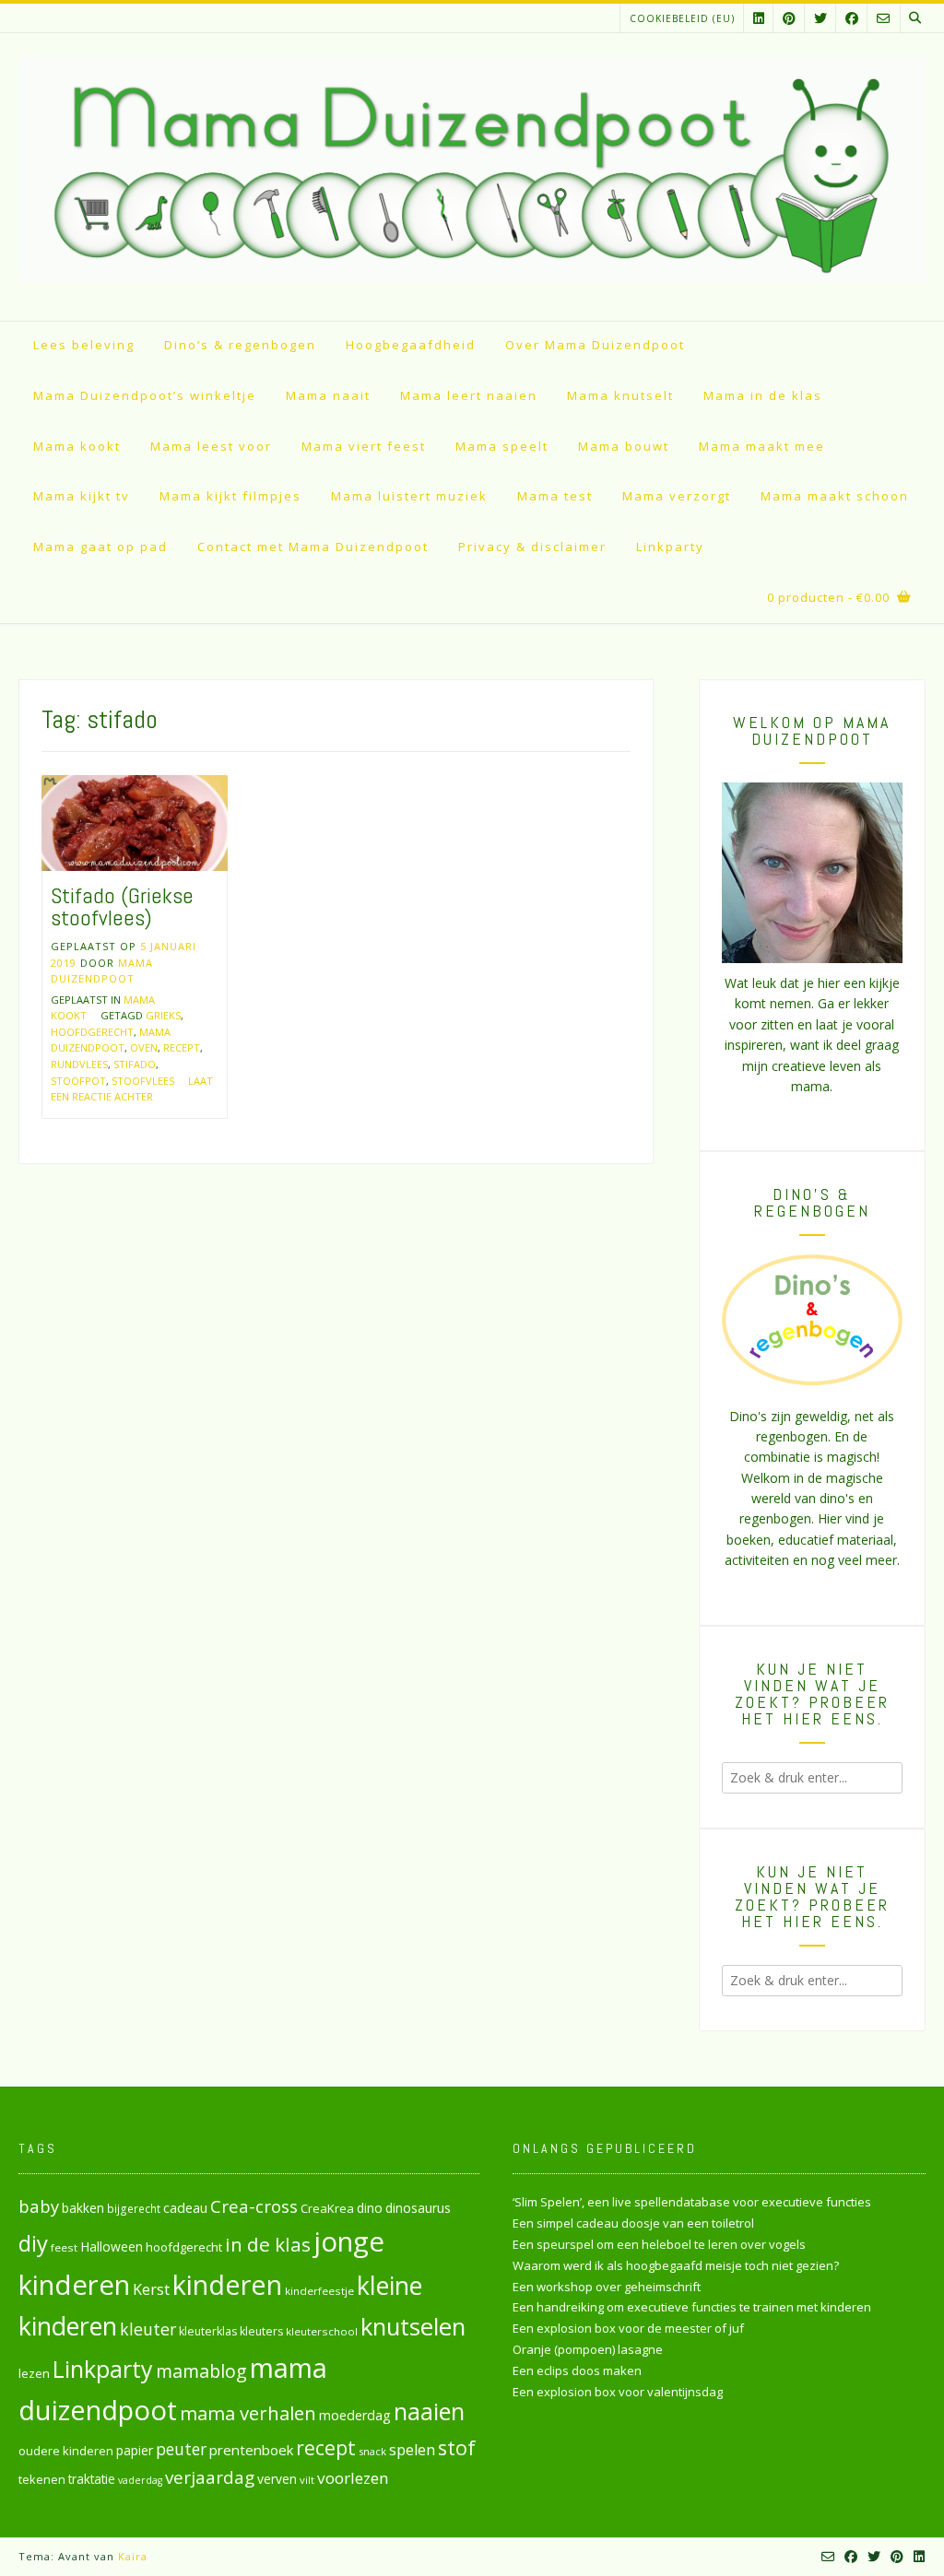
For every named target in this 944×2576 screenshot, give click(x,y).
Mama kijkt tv (82, 496)
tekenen (42, 2479)
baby (39, 2206)
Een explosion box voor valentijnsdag (618, 2392)
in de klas (268, 2244)
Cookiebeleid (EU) (682, 18)
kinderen (227, 2284)
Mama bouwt (624, 446)
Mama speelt (502, 446)
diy (33, 2243)
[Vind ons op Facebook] (852, 18)
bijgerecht (134, 2208)
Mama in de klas (763, 395)
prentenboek (251, 2450)
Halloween (112, 2247)
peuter (181, 2449)
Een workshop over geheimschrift (607, 2287)
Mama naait (328, 395)
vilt (307, 2480)
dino (370, 2208)
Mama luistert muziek (409, 496)
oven (144, 1047)
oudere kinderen (66, 2451)
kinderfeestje (319, 2291)
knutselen (413, 2326)
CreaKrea (327, 2208)
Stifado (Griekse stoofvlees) (122, 906)
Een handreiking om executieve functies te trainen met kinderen (692, 2307)
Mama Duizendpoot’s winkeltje (145, 395)
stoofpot (78, 1081)
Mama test (555, 496)
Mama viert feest (364, 446)
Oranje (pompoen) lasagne (588, 2349)
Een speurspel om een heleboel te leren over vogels (659, 2244)
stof (457, 2447)
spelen (412, 2449)
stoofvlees (143, 1081)
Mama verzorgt (677, 496)
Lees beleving (84, 345)
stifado (135, 1064)
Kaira (133, 2556)
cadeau (185, 2207)
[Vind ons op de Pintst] (789, 18)
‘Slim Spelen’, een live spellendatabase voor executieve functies (692, 2202)
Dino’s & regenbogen (240, 345)
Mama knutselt (620, 395)
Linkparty (670, 547)
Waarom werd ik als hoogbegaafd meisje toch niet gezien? (676, 2265)
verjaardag (210, 2477)
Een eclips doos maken (577, 2370)
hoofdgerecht (92, 1032)
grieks (163, 1015)
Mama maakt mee (762, 446)
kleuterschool (322, 2331)
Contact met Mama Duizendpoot (313, 547)
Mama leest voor (211, 446)
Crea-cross (254, 2206)
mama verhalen (248, 2413)
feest (64, 2247)
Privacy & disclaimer (532, 547)
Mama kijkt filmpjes (230, 496)
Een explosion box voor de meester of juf (628, 2328)
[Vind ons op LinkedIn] (759, 18)
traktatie (92, 2479)
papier (135, 2450)
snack (372, 2451)
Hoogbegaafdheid (411, 345)
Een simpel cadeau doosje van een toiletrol (633, 2223)
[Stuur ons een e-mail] (883, 18)
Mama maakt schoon (835, 496)
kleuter (148, 2329)
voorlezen (353, 2478)
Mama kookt (77, 446)
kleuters (261, 2331)
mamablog (201, 2371)
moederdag (355, 2415)
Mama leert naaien (469, 395)
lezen (34, 2373)
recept (182, 1047)
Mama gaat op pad (100, 547)
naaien (429, 2411)
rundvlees (79, 1064)
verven (277, 2479)
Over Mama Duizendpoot (595, 345)
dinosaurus (418, 2208)
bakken (83, 2208)
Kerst (151, 2289)
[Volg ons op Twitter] (820, 18)
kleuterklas (208, 2331)
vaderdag (140, 2480)
